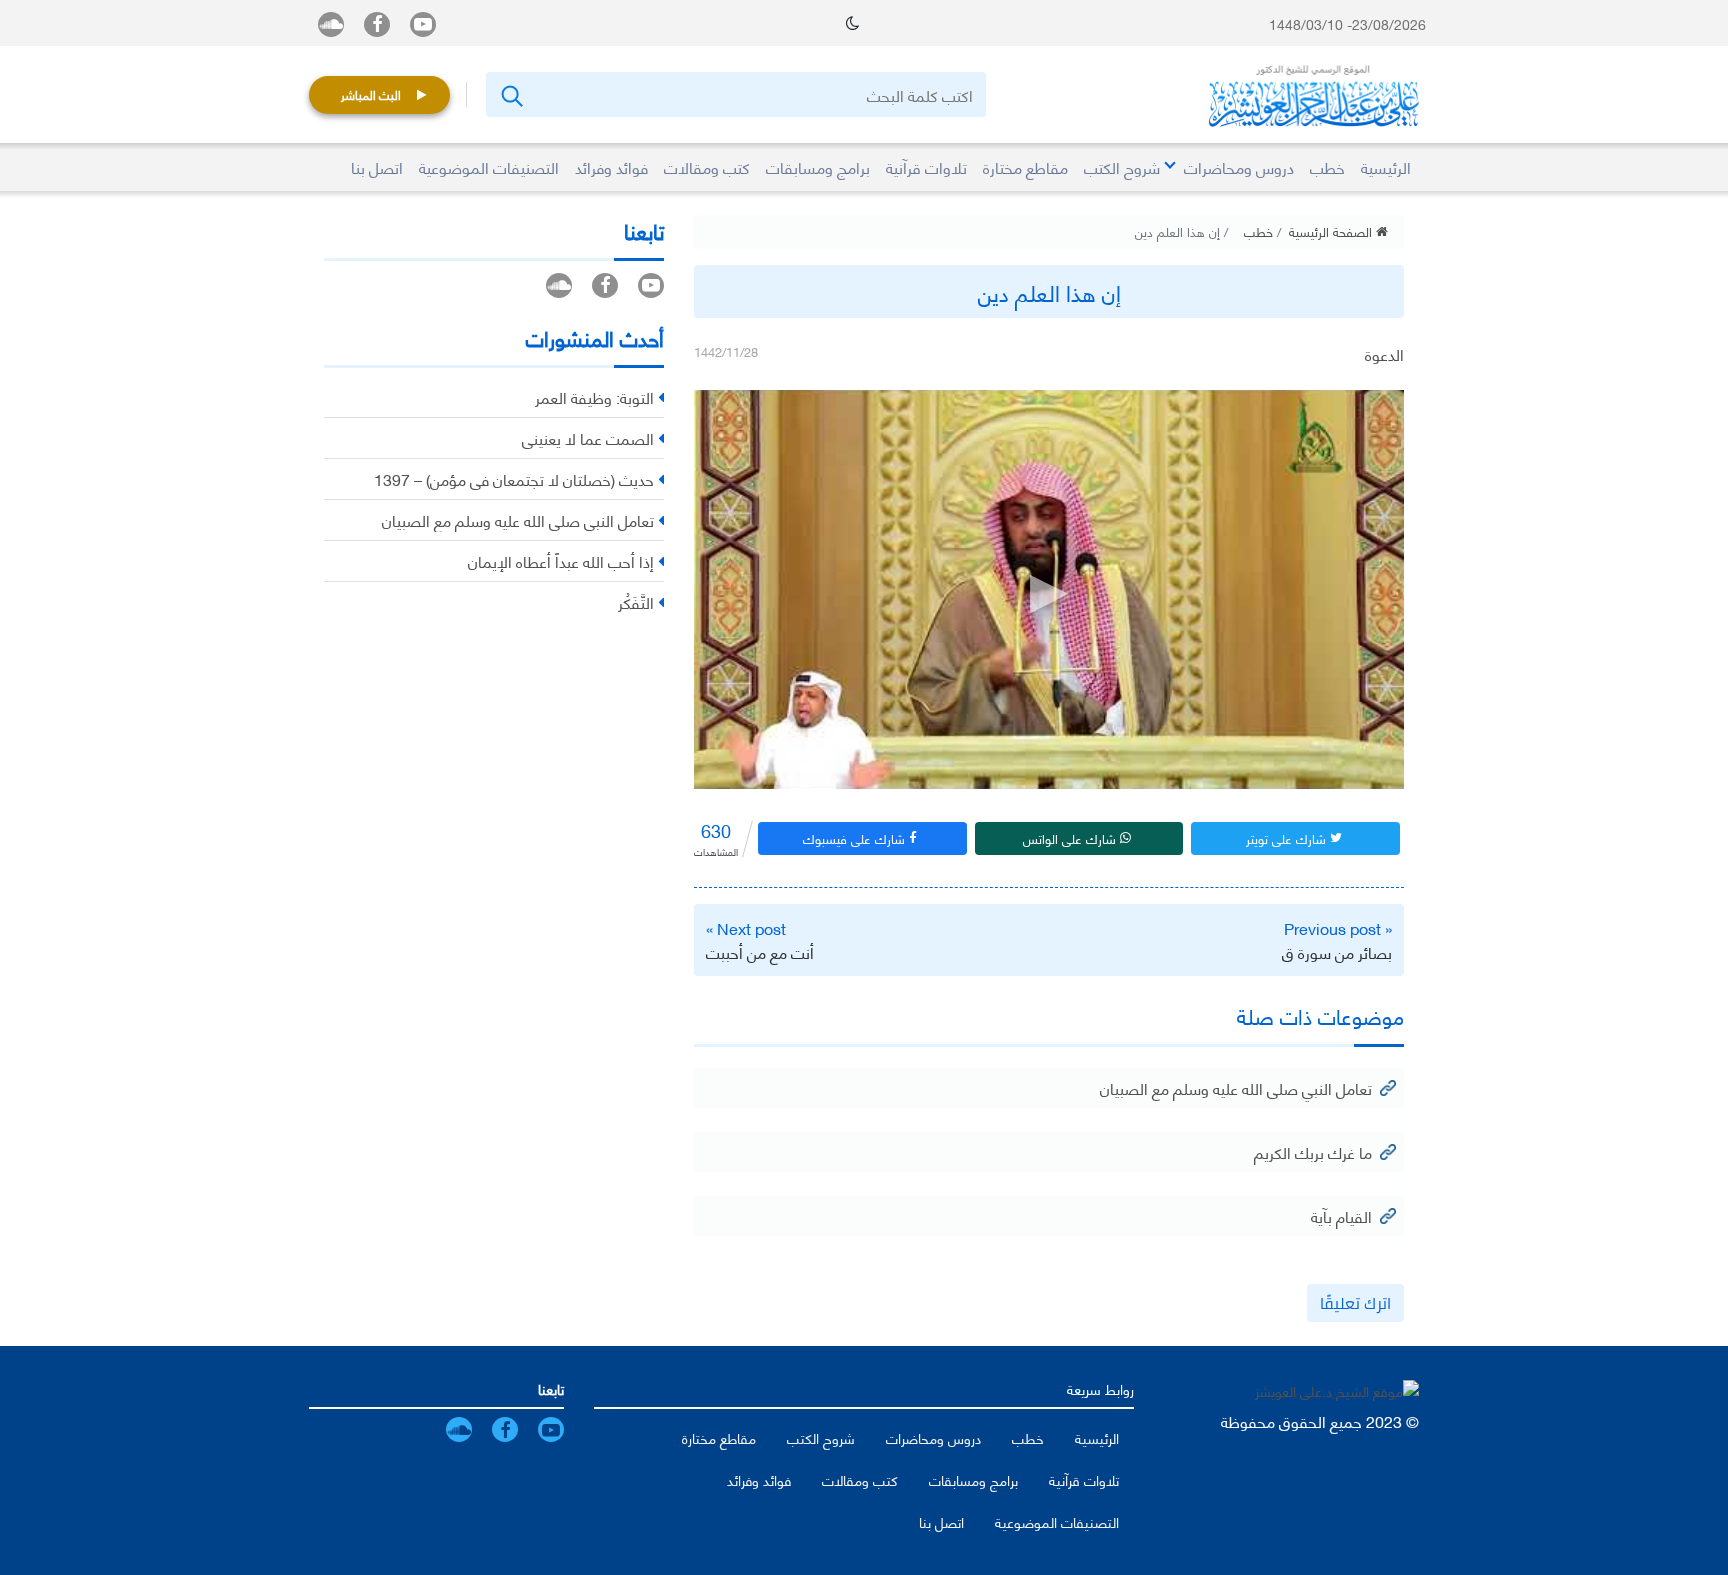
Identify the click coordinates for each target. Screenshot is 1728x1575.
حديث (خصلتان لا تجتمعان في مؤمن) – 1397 (514, 478)
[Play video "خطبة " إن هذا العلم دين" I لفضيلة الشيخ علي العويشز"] (1049, 589)
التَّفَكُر (636, 601)
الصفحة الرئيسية (1332, 231)
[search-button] (510, 94)
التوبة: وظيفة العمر (594, 396)
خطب (1258, 231)
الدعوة (1384, 353)
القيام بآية (1341, 1215)
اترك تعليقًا (1355, 1303)
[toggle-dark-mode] (852, 23)
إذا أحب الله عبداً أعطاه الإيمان (561, 560)
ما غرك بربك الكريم (1313, 1151)
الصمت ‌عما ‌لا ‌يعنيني (588, 437)
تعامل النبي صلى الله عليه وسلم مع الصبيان (1236, 1087)
